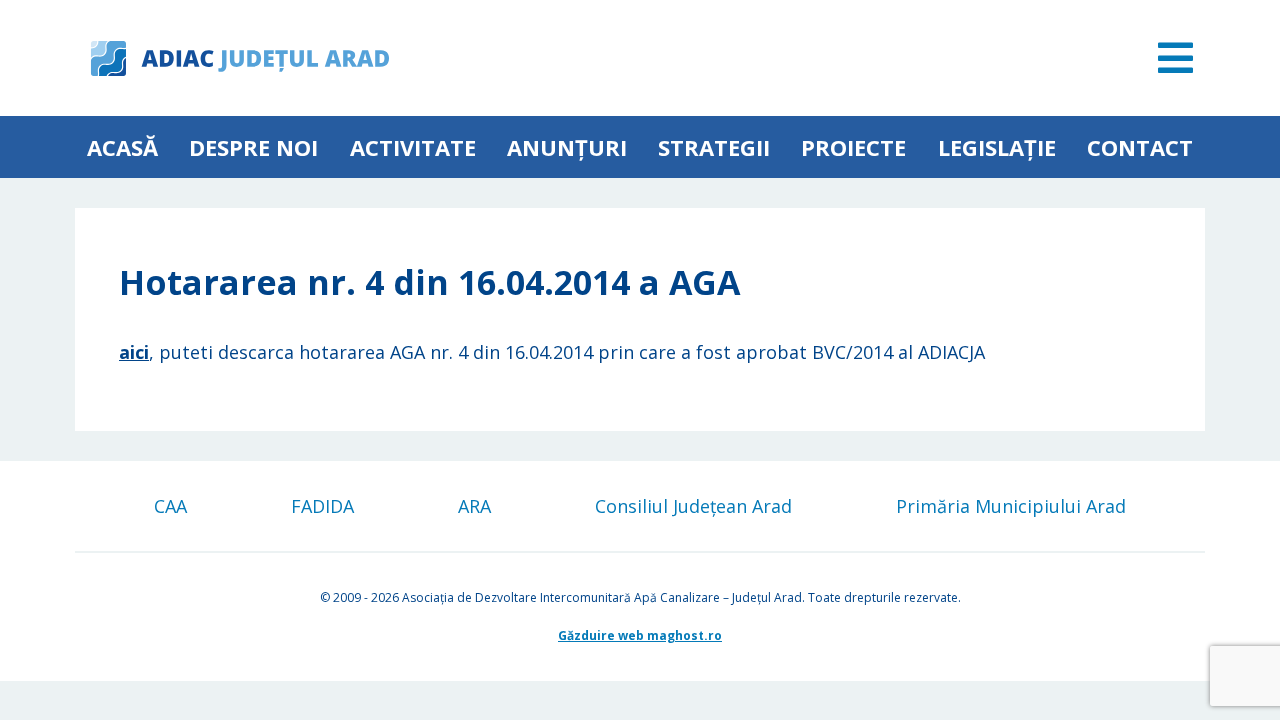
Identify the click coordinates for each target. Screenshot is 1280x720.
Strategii (714, 147)
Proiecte (853, 147)
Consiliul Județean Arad (693, 506)
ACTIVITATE (413, 147)
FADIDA (322, 506)
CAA (170, 506)
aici (134, 352)
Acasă (122, 147)
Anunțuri (567, 147)
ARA (474, 506)
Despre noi (253, 147)
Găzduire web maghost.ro (640, 635)
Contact (1140, 147)
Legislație (997, 147)
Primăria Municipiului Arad (1011, 506)
